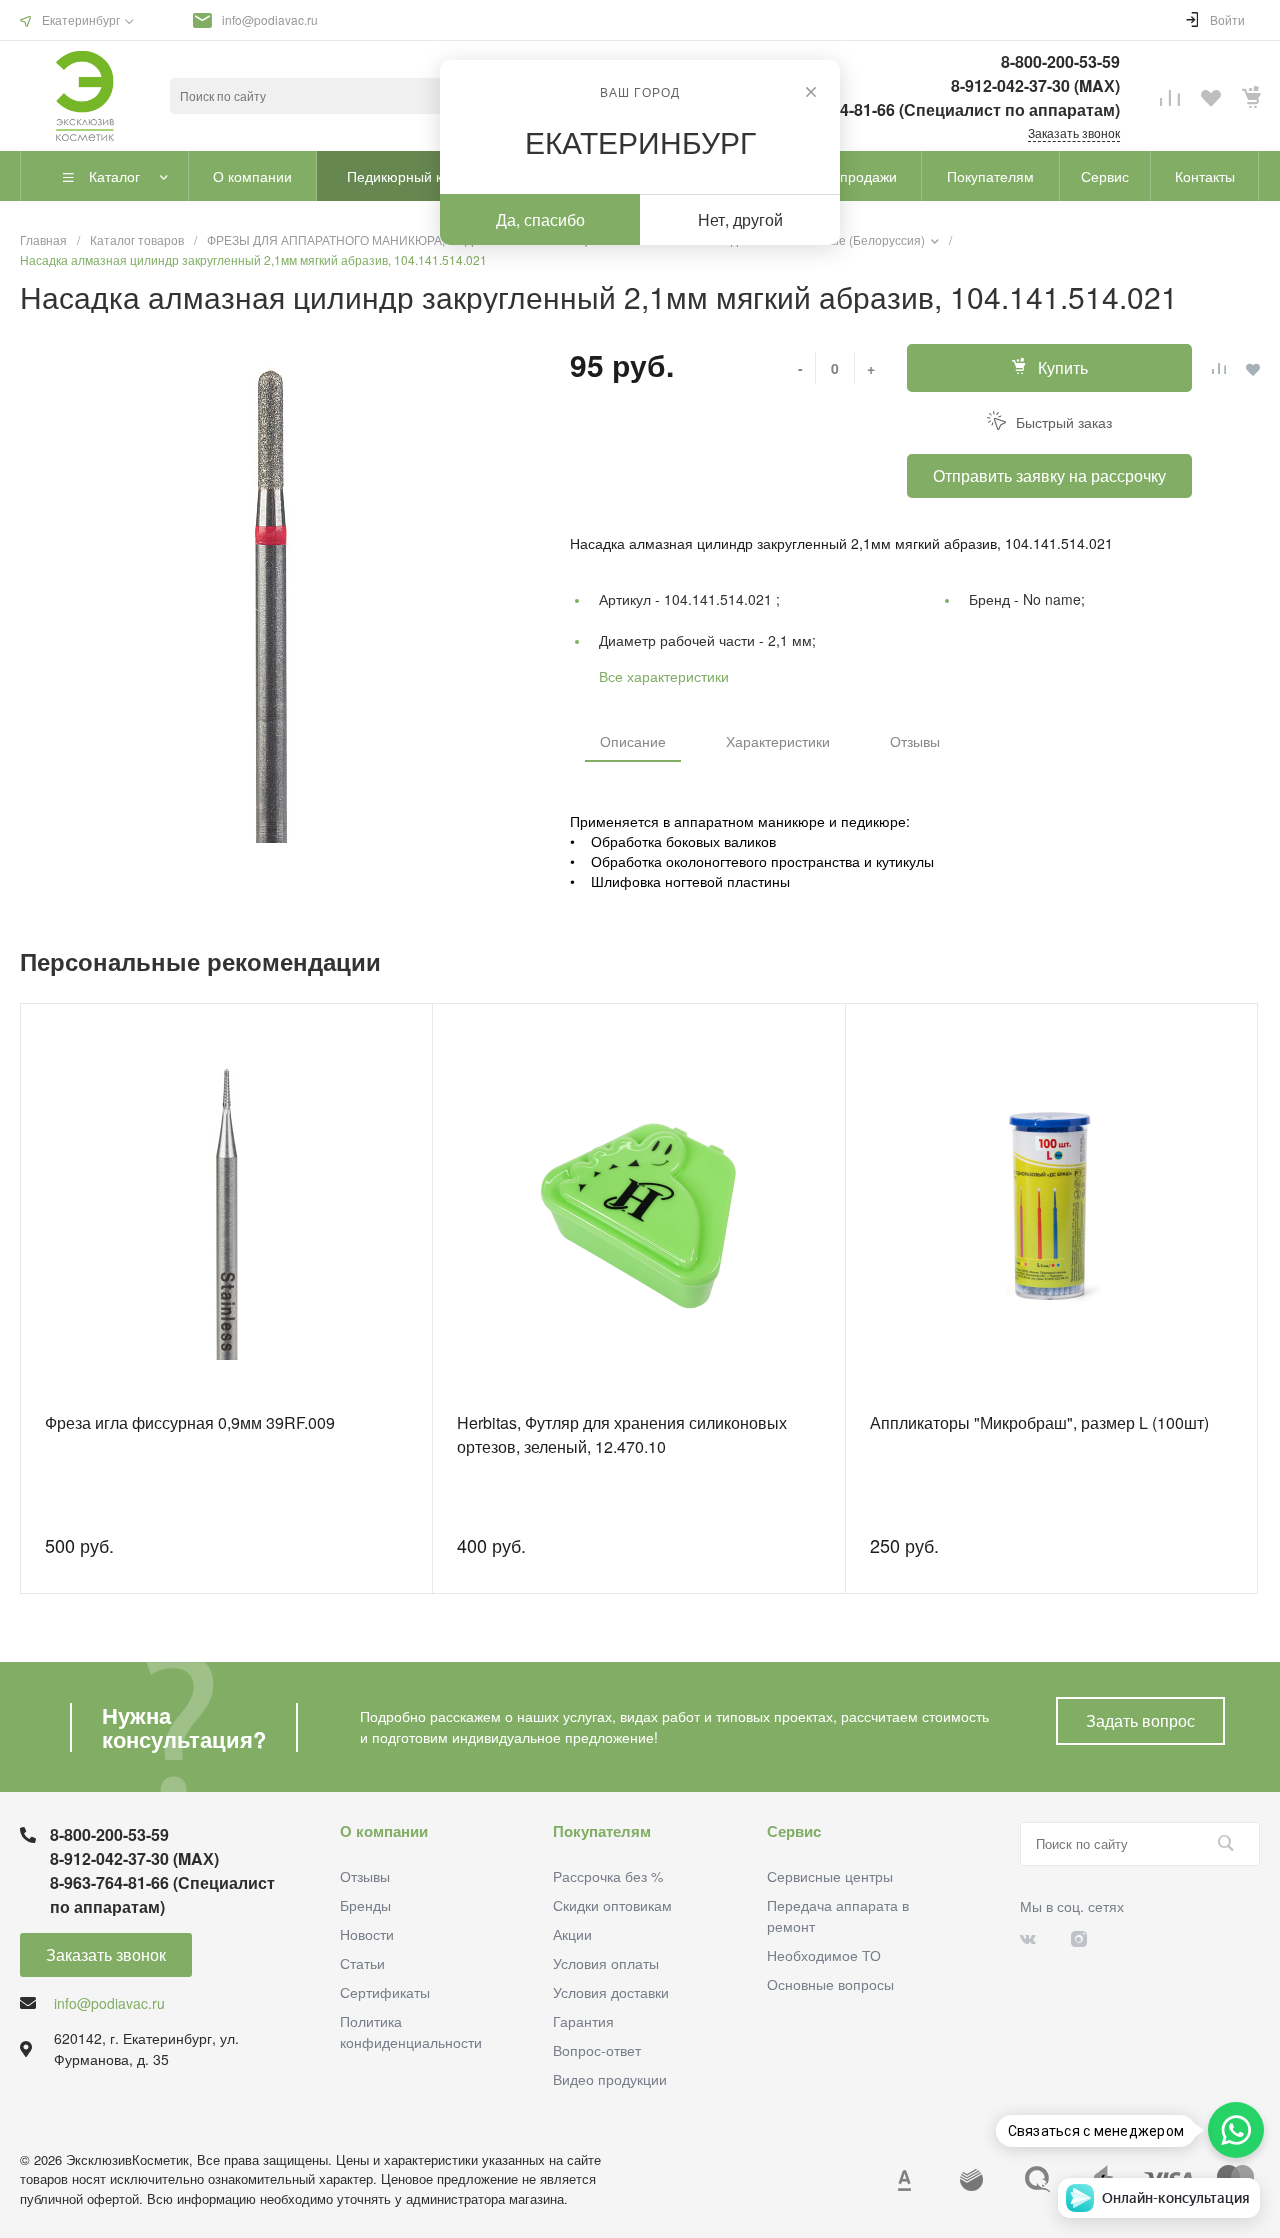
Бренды (365, 1905)
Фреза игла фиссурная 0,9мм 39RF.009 (190, 1422)
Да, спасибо (540, 219)
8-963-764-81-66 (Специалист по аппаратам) (948, 109)
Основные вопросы (830, 1984)
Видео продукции (610, 2079)
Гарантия (583, 2021)
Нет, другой (740, 219)
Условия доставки (611, 1992)
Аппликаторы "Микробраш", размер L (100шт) (1039, 1422)
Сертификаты (385, 1992)
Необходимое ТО (824, 1955)
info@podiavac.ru (270, 19)
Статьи (362, 1963)
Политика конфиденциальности (411, 2031)
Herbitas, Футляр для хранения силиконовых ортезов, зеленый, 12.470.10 (622, 1434)
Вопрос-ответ (597, 2050)
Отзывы (915, 741)
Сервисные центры (830, 1876)
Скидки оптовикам (612, 1905)
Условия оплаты (606, 1963)
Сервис (794, 1831)
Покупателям (602, 1831)
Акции (572, 1934)
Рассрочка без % (608, 1876)
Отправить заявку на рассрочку (1049, 475)
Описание (633, 741)
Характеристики (778, 741)
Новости (367, 1934)
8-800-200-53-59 (1060, 61)
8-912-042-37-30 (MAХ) (1035, 85)
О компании (384, 1831)
